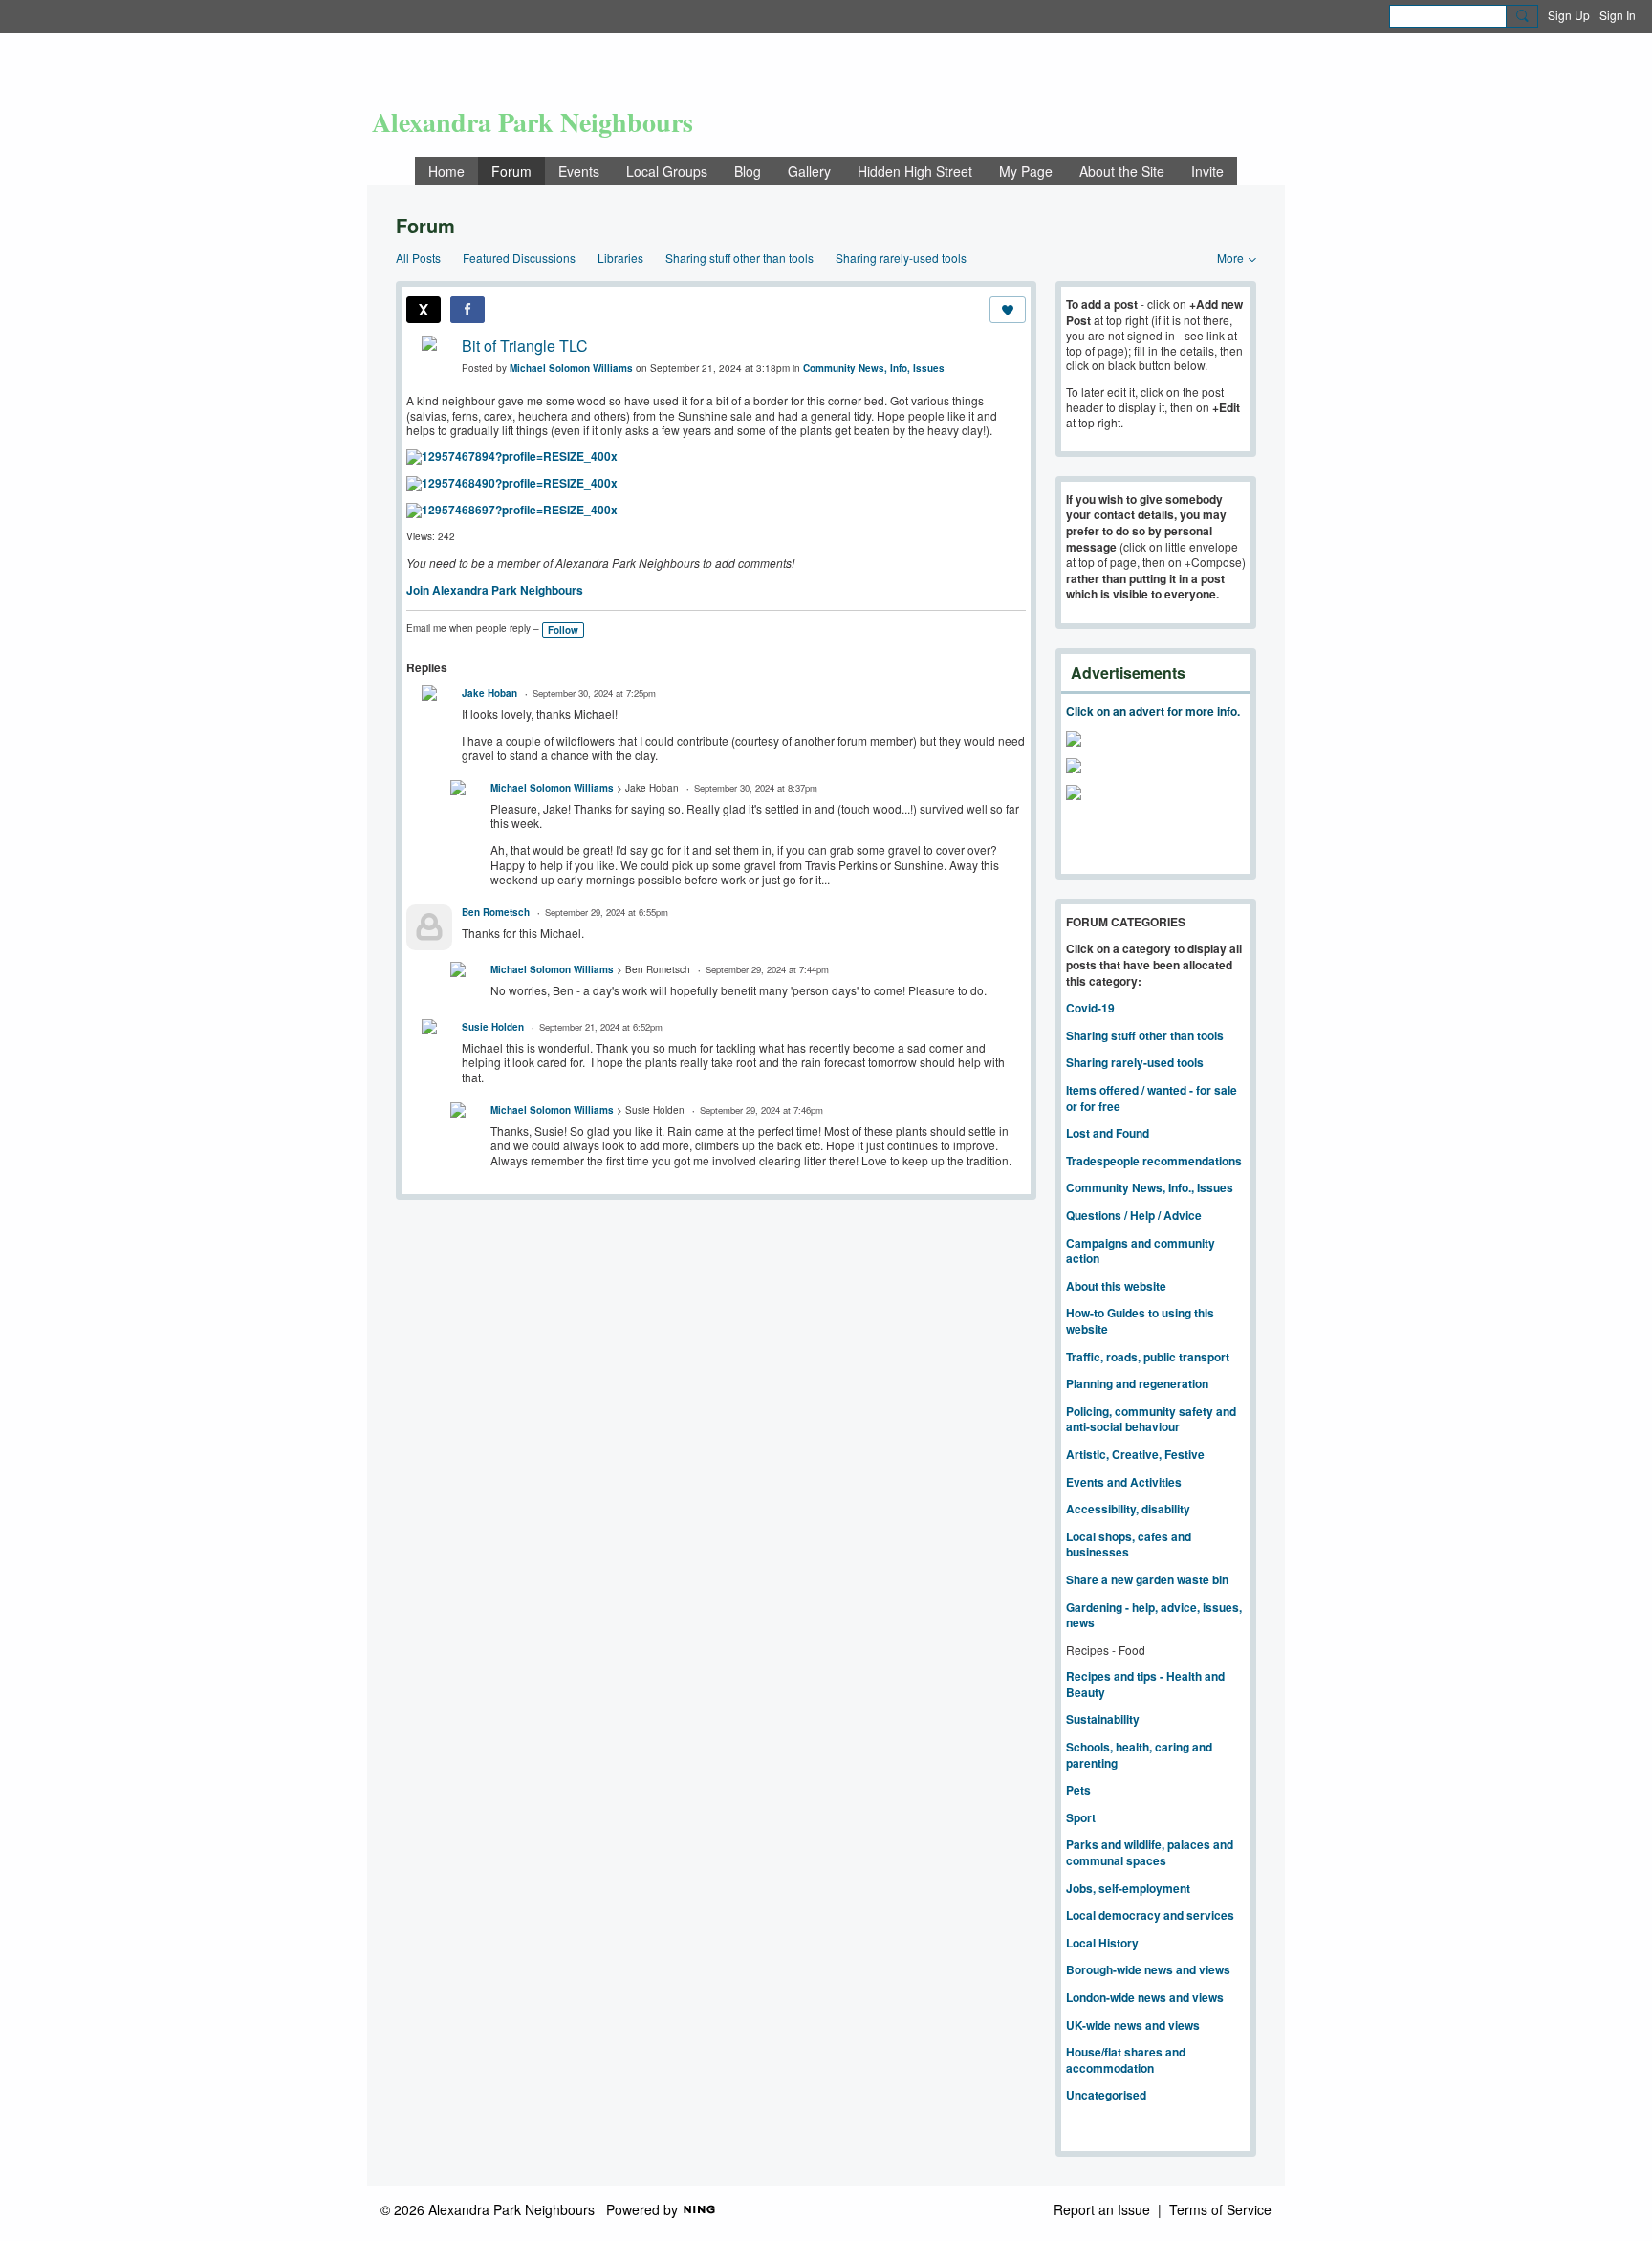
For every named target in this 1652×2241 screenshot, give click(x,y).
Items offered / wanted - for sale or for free (1152, 1098)
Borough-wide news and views (1148, 1969)
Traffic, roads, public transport (1148, 1357)
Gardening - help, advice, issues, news (1154, 1615)
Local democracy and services (1150, 1915)
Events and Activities (1124, 1482)
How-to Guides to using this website (1140, 1321)
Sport (1081, 1817)
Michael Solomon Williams (571, 368)
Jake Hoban (489, 693)
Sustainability (1103, 1719)
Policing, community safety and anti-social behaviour (1151, 1419)
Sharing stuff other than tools (739, 258)
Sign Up (1569, 15)
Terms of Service (1220, 2209)
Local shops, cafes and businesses (1129, 1545)
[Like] (1008, 310)
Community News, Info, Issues (874, 368)
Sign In (1618, 15)
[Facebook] (467, 310)
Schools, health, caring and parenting (1139, 1755)
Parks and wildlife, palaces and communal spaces (1150, 1852)
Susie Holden (493, 1027)
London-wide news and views (1145, 1997)
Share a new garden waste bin (1147, 1579)
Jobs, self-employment (1128, 1888)
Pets (1078, 1790)
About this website (1116, 1286)
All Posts (418, 258)
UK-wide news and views (1133, 2025)
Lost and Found (1108, 1133)
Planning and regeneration (1137, 1383)
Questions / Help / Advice (1134, 1215)
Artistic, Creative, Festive (1135, 1454)
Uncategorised (1106, 2095)
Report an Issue (1102, 2209)
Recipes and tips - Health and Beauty (1145, 1684)
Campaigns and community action (1141, 1251)
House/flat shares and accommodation (1126, 2060)
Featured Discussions (519, 258)
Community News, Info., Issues (1150, 1187)
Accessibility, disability (1128, 1509)
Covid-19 (1090, 1008)
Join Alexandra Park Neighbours (495, 590)
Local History (1102, 1943)
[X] (424, 310)
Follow (563, 630)
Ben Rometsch (496, 912)
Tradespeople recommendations (1154, 1161)
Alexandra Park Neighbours (533, 122)
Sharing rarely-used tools (901, 258)
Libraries (620, 258)
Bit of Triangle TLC (525, 346)
